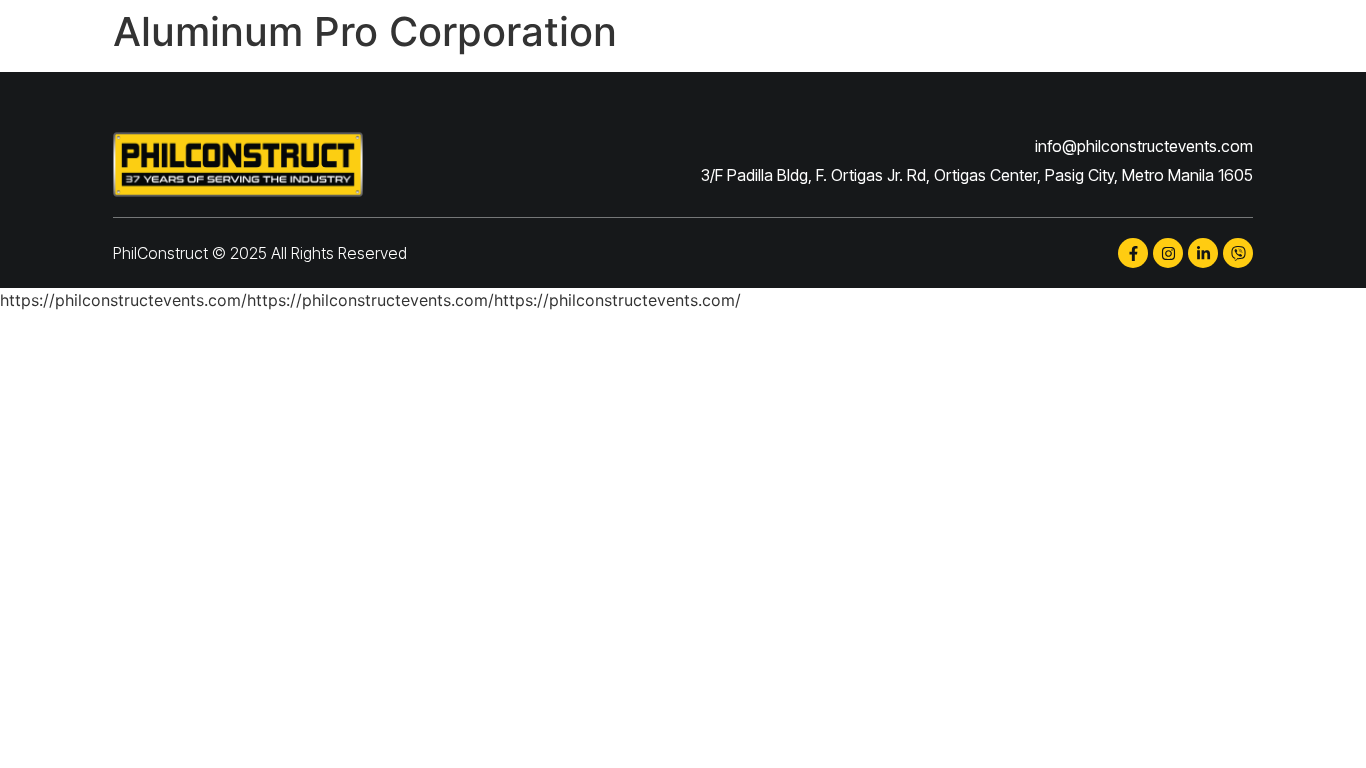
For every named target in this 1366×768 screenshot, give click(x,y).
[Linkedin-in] (1203, 253)
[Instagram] (1168, 253)
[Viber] (1238, 253)
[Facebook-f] (1133, 253)
